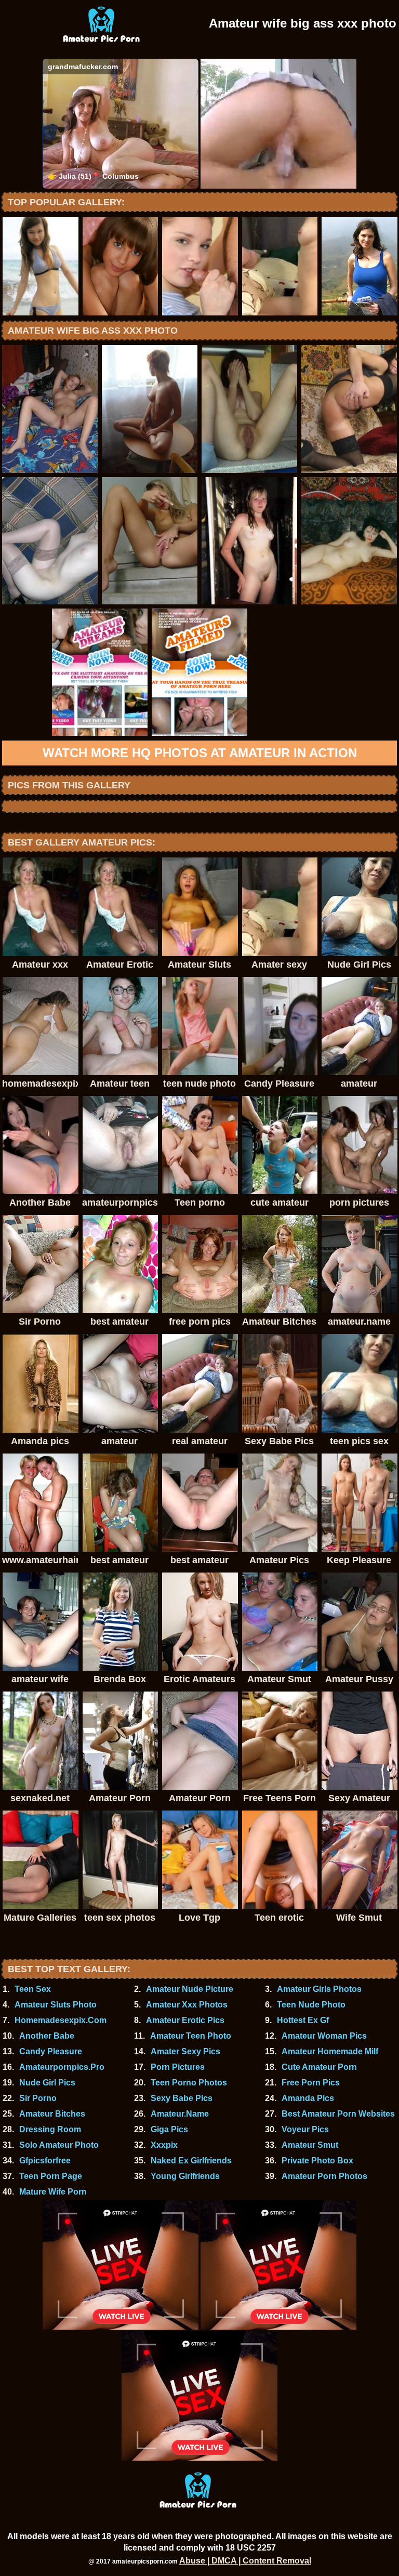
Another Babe (47, 2036)
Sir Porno (38, 2098)
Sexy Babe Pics (182, 2098)
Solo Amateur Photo (59, 2145)
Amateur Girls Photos (319, 1989)
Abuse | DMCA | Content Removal (245, 2561)
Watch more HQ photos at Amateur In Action (200, 753)
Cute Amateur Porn (319, 2067)
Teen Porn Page (51, 2176)
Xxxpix (164, 2145)
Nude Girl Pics (47, 2083)
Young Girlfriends (185, 2176)
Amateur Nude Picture (190, 1989)
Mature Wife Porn (53, 2192)
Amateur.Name (180, 2114)
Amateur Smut (310, 2145)
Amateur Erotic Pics (185, 2020)
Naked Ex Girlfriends (191, 2161)
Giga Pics (169, 2129)
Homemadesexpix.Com (61, 2020)
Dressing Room (50, 2129)
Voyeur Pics (305, 2129)
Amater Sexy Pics (185, 2051)
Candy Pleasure (51, 2051)
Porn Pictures (178, 2067)
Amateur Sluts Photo (56, 2005)
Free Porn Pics (311, 2083)
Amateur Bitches (52, 2114)
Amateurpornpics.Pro (62, 2067)
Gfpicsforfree (45, 2161)
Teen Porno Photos (189, 2083)
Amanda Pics (308, 2098)
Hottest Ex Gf (303, 2020)
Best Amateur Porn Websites (338, 2114)
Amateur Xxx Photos (187, 2005)
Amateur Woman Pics (324, 2036)
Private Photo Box (317, 2161)
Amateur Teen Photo (191, 2036)
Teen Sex (33, 1989)
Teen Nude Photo (311, 2005)
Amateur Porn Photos (324, 2176)
